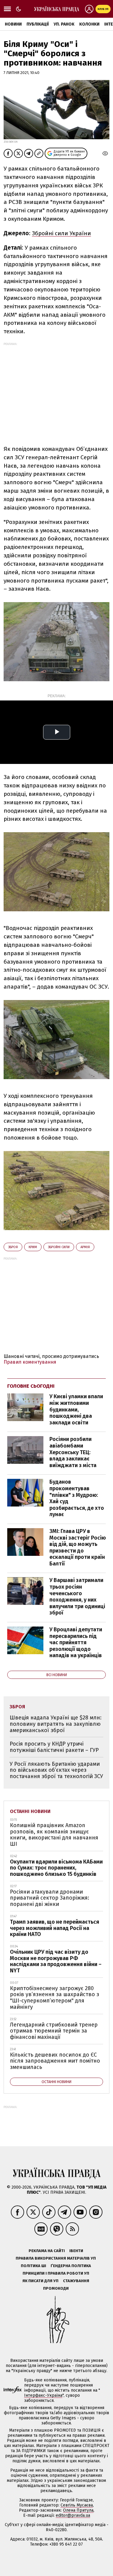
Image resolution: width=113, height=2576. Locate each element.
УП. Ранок (64, 24)
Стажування (76, 2281)
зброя (13, 1247)
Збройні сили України (61, 233)
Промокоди (56, 2288)
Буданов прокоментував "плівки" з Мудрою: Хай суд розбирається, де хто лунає (77, 1498)
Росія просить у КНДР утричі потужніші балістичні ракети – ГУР (54, 1747)
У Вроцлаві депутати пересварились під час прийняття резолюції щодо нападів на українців (76, 1642)
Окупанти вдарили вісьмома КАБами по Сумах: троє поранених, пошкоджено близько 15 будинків (56, 1868)
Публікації (38, 24)
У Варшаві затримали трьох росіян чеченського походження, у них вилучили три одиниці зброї (77, 1596)
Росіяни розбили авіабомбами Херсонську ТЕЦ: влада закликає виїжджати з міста (73, 1452)
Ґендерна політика (71, 2266)
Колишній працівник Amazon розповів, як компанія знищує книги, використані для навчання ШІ (54, 1835)
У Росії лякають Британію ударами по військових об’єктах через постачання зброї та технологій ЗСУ (56, 1770)
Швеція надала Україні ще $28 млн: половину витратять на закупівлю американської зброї (56, 1724)
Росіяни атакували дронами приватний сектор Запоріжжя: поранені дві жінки (50, 1898)
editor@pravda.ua (73, 2515)
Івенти (76, 2251)
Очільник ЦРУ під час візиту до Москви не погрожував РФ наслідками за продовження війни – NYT (56, 1961)
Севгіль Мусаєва (77, 2505)
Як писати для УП (40, 2281)
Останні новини (30, 1811)
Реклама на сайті (47, 2251)
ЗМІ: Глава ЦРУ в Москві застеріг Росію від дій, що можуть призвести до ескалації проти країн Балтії (78, 1547)
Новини (13, 24)
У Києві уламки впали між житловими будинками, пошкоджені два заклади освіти (76, 1409)
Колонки (89, 24)
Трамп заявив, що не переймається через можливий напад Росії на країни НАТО (55, 1928)
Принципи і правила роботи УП (56, 2273)
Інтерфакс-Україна (43, 2395)
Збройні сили (59, 1247)
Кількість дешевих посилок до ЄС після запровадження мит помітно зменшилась (55, 2061)
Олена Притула (78, 2510)
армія (85, 1247)
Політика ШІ (33, 2266)
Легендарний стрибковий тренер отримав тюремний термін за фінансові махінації (54, 2031)
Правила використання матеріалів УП (56, 2258)
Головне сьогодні (31, 1386)
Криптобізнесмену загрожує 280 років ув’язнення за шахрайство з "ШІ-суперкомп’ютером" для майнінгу (55, 1998)
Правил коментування (30, 1362)
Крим (33, 1247)
